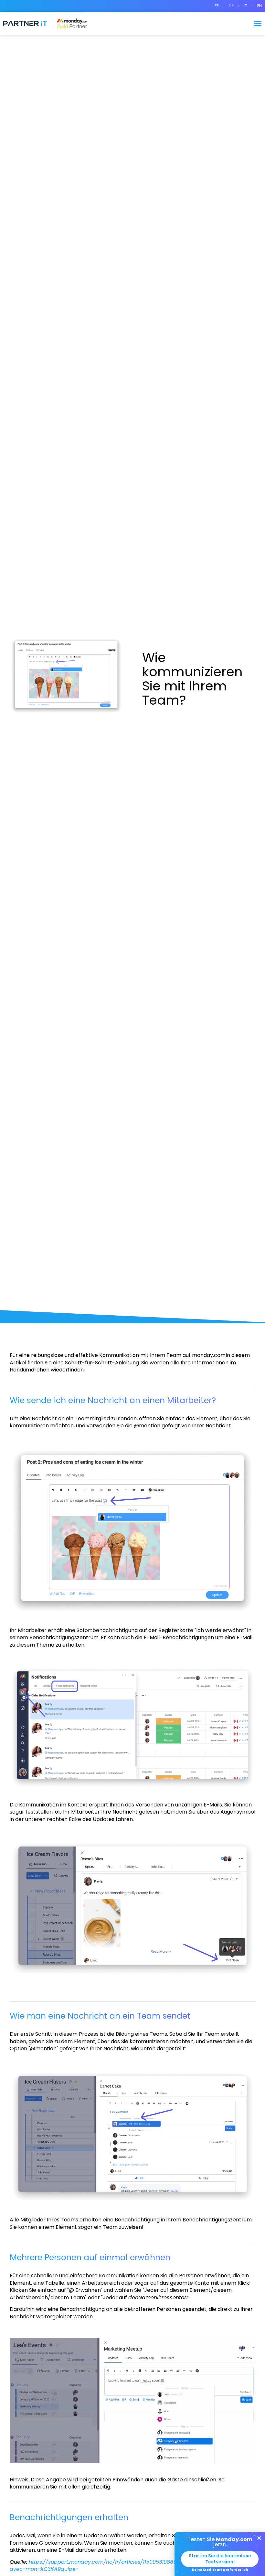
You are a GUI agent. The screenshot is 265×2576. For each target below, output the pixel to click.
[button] (258, 23)
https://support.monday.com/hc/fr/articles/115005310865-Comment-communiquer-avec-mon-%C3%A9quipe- (129, 2566)
